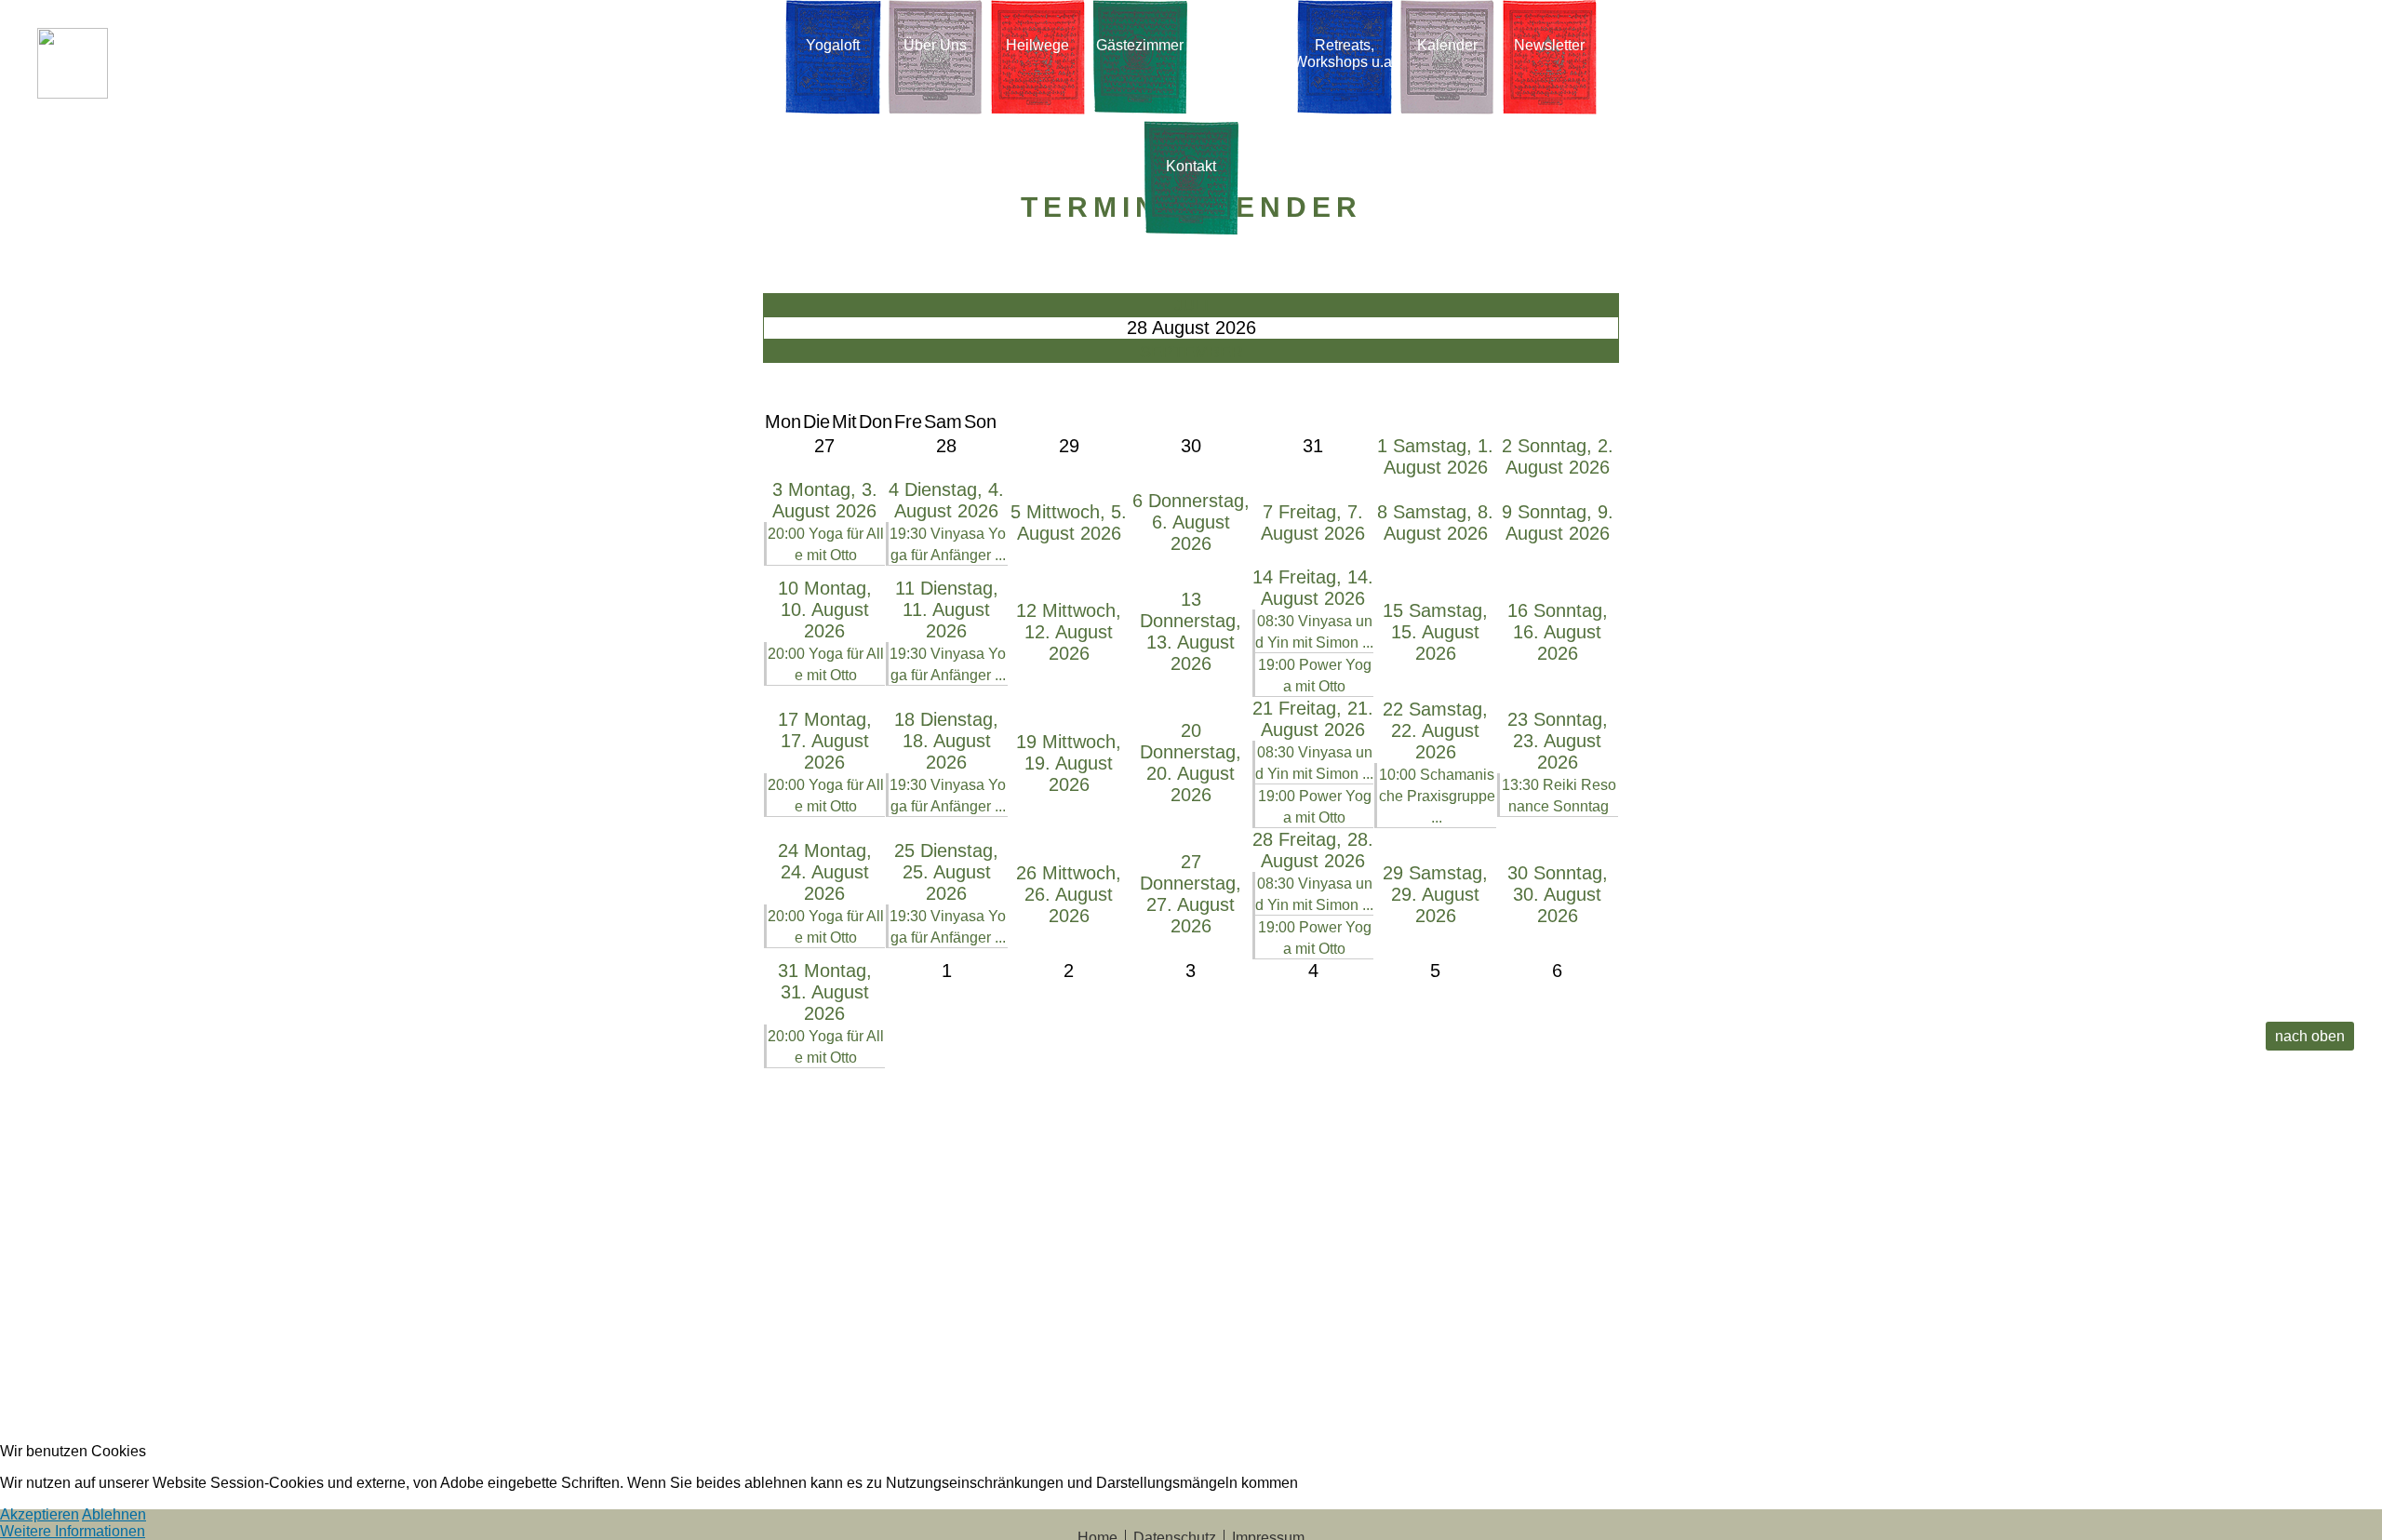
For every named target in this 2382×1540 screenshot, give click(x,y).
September (1191, 352)
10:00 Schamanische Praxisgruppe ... (1437, 796)
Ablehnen (114, 1514)
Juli (1191, 305)
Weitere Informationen (73, 1531)
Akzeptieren (40, 1514)
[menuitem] (833, 60)
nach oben (2310, 1036)
